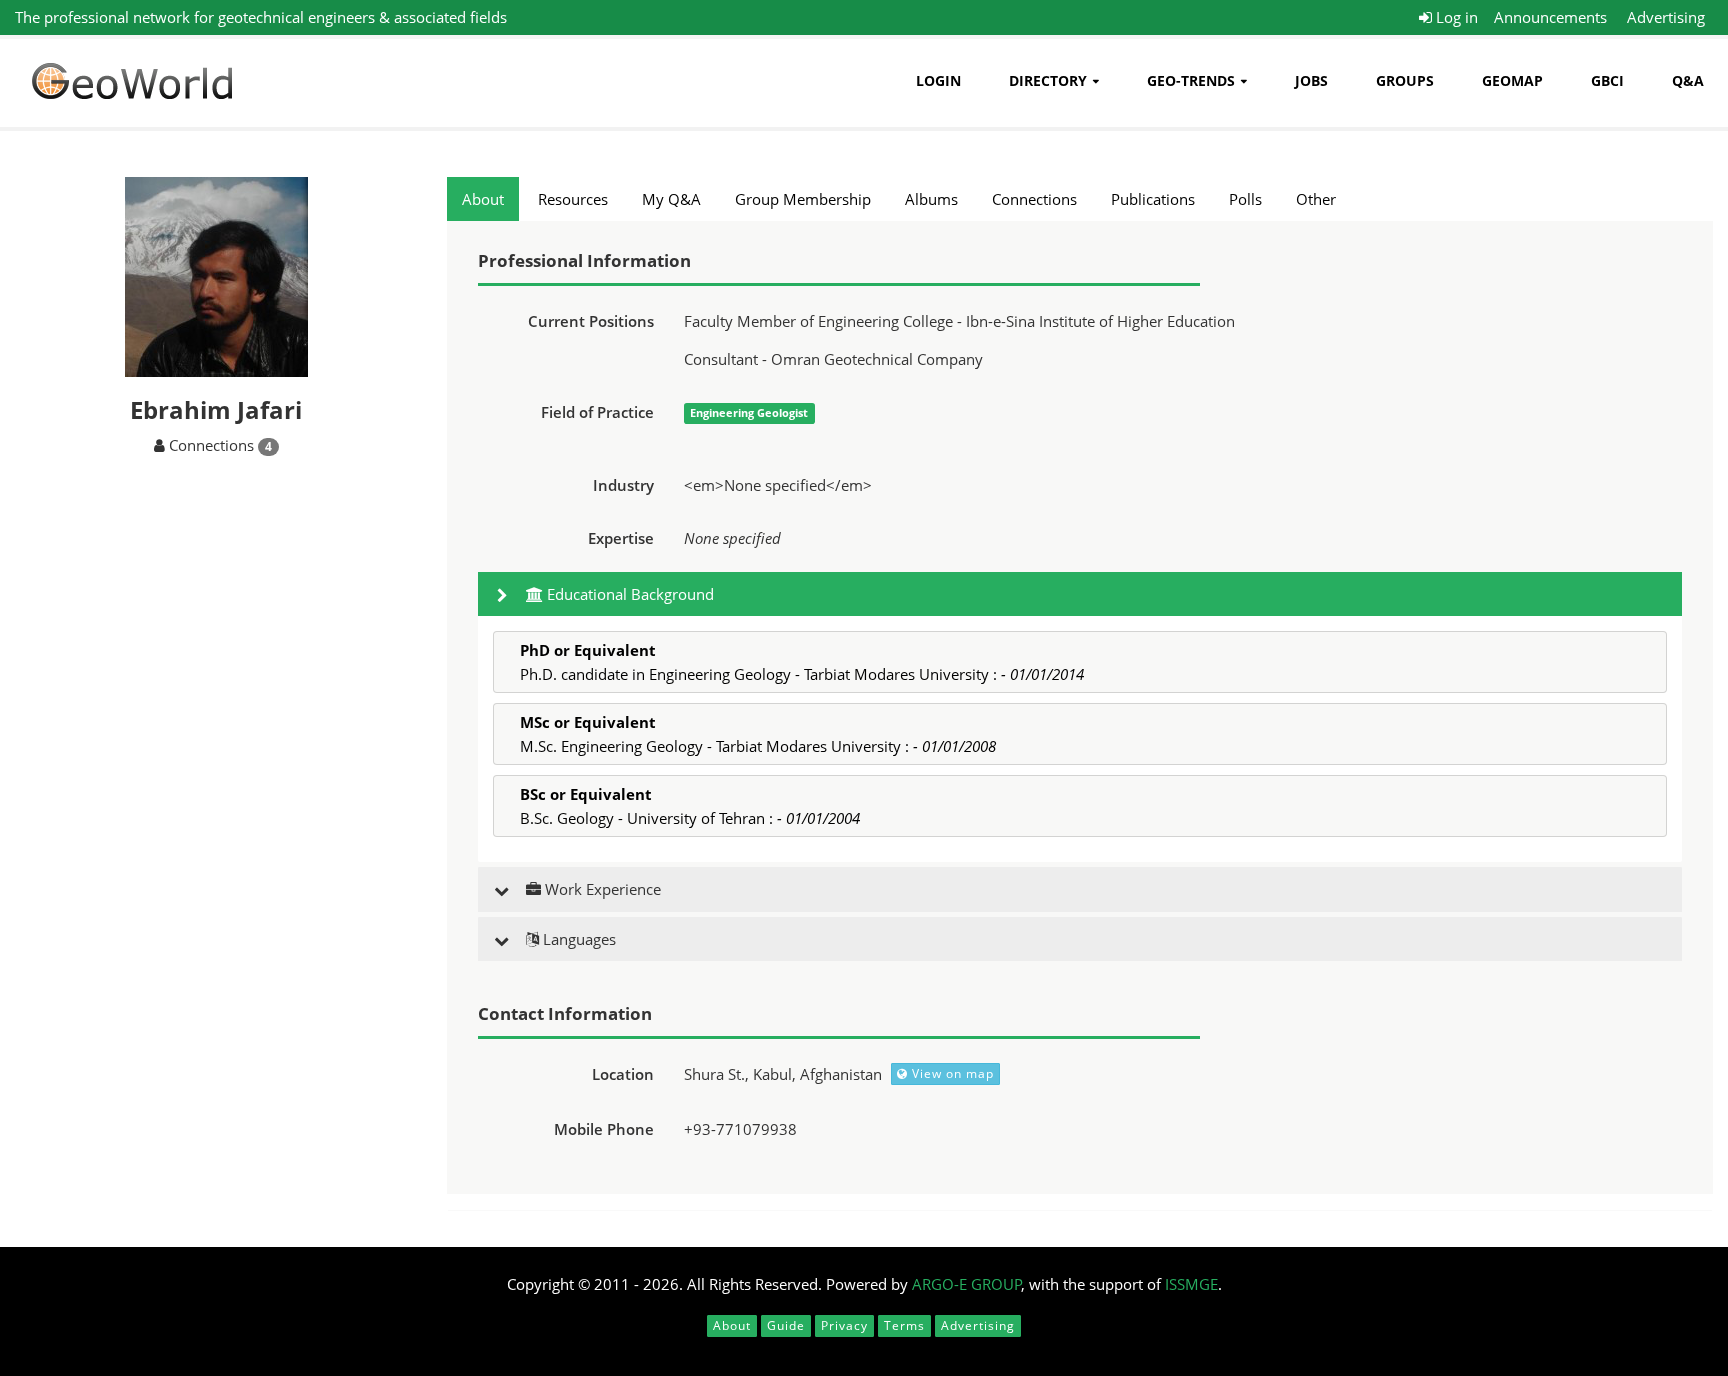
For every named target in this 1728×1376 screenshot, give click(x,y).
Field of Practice (597, 412)
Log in (1455, 17)
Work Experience (601, 889)
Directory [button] (1048, 80)
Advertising (1666, 17)
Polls (1245, 199)
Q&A (1688, 80)
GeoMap (1512, 80)
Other (1316, 199)
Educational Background (628, 594)
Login (938, 80)
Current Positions (591, 321)
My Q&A (671, 199)
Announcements (1550, 17)
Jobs (1311, 80)
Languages (577, 939)
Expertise (621, 538)
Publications (1153, 199)
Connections (1034, 199)
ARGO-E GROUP (967, 1284)
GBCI (1607, 80)
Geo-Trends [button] (1191, 80)
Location (623, 1074)
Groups (1405, 80)
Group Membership (803, 199)
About (483, 199)
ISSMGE (1191, 1284)
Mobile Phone (604, 1129)
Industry (623, 485)
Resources (573, 199)
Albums (931, 199)
